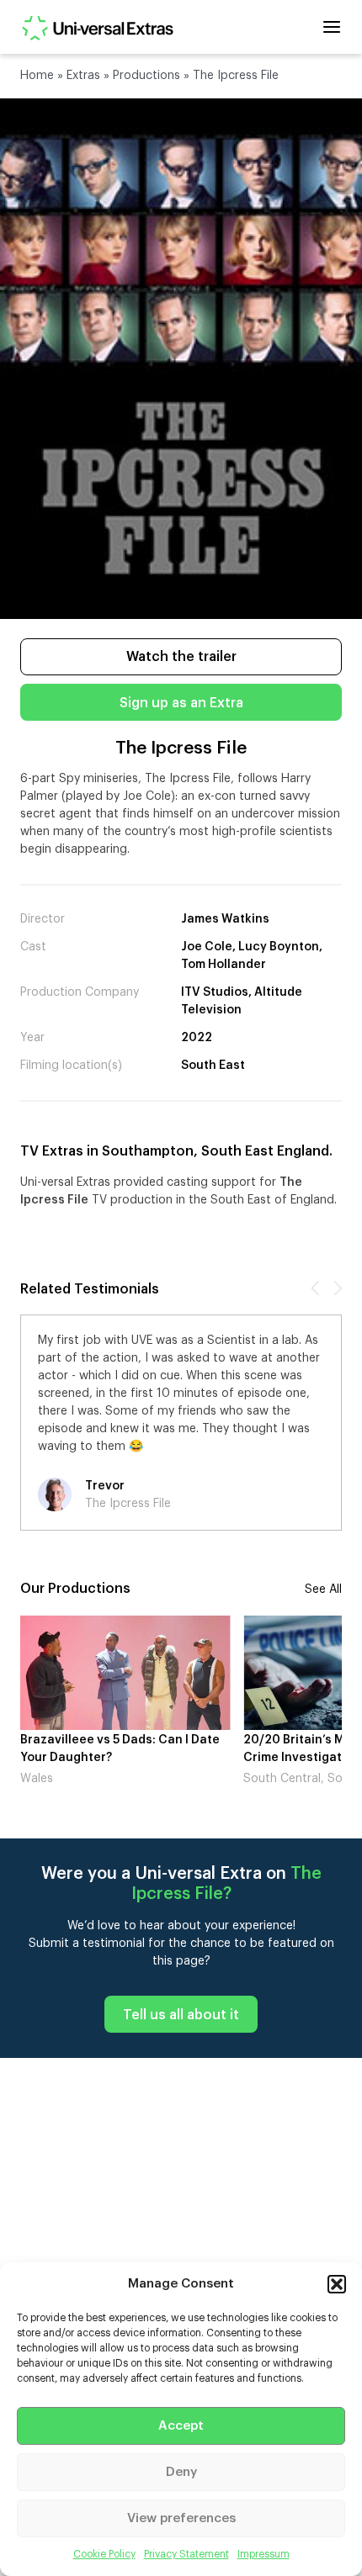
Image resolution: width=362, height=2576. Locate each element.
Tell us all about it (181, 2015)
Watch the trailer (181, 657)
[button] (337, 2284)
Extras (83, 76)
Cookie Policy (104, 2554)
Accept (181, 2426)
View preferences (181, 2518)
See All (323, 1590)
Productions (146, 76)
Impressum (264, 2554)
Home (37, 76)
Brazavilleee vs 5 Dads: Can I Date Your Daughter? (120, 1749)
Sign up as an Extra (181, 703)
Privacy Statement (186, 2554)
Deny (181, 2472)
